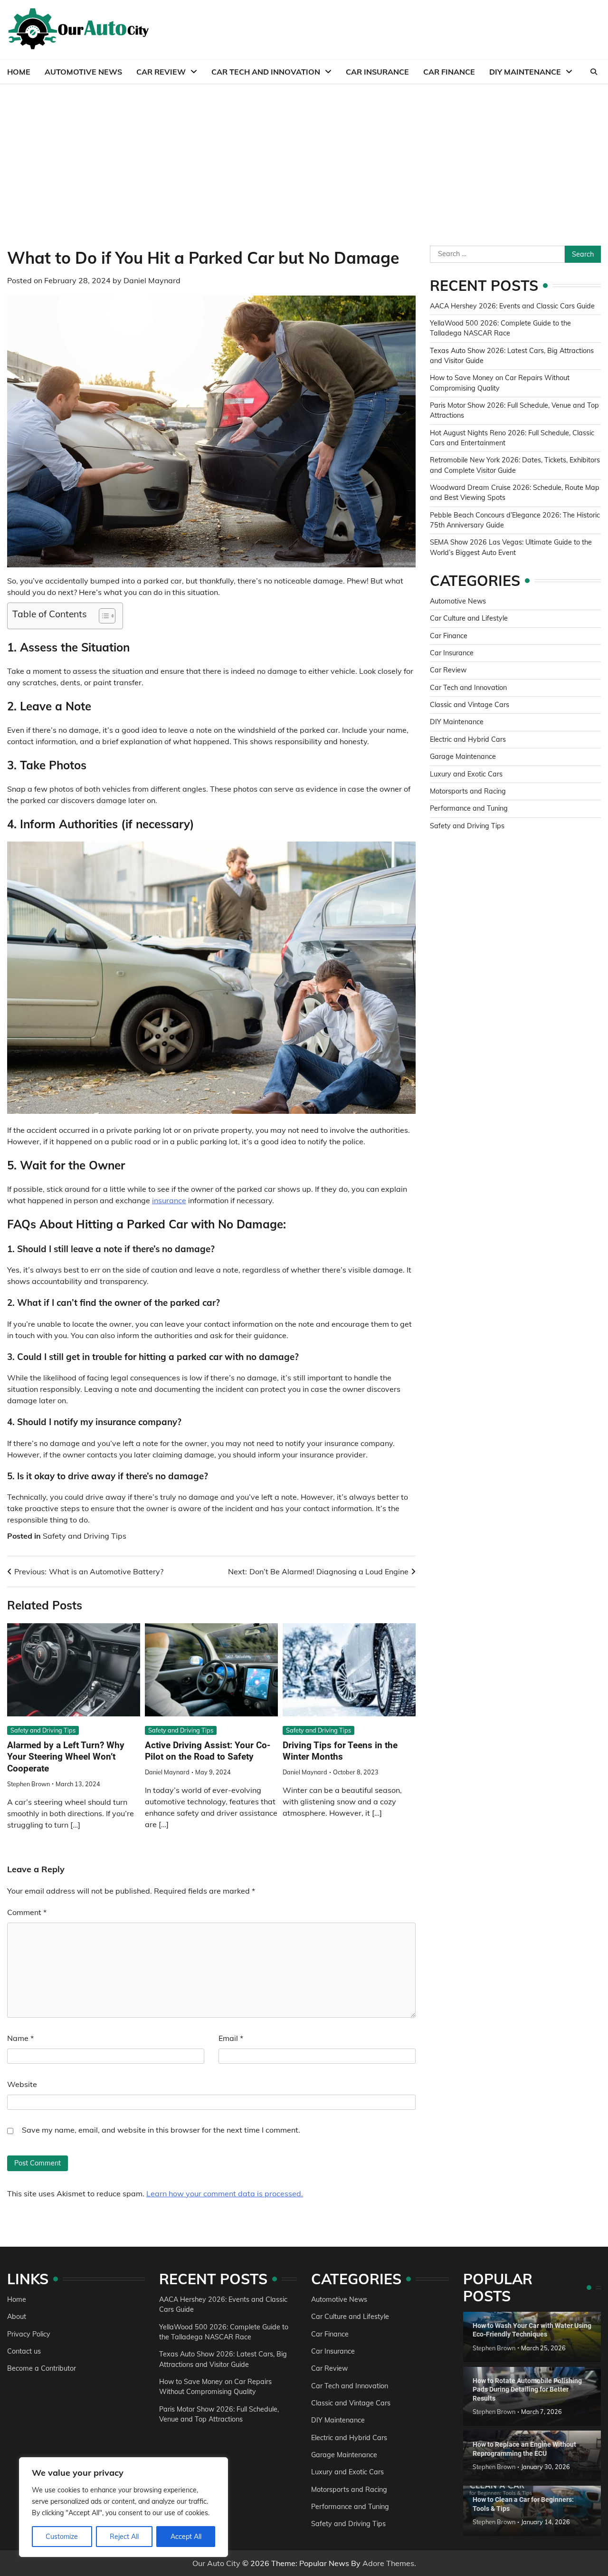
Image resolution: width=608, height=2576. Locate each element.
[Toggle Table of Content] (102, 616)
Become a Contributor (42, 2368)
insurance (169, 1200)
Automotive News (83, 72)
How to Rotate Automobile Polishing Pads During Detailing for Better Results (527, 2389)
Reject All (124, 2537)
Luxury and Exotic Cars (466, 774)
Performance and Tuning (469, 808)
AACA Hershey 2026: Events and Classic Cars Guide (512, 306)
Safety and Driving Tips (85, 1536)
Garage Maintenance (463, 757)
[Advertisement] (304, 155)
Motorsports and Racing (468, 791)
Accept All (186, 2537)
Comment (27, 1912)
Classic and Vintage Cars (470, 705)
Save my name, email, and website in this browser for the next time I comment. (161, 2130)
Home (19, 72)
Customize (62, 2537)
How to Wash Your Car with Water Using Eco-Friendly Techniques (532, 2330)
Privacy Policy (29, 2334)
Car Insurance (377, 72)
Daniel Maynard (152, 280)
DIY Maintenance (525, 72)
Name (20, 2038)
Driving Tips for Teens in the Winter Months (340, 1751)
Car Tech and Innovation (266, 72)
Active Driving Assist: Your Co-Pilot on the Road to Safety (208, 1751)
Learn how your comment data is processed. (225, 2193)
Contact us (24, 2351)
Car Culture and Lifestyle (469, 618)
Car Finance (449, 72)
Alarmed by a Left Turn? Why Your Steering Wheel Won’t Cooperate (66, 1757)
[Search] (594, 72)
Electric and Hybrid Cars (468, 739)
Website (22, 2084)
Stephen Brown (28, 1784)
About (17, 2317)
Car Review (161, 72)
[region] (123, 2507)
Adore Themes (388, 2563)
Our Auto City (216, 2563)
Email (231, 2038)
